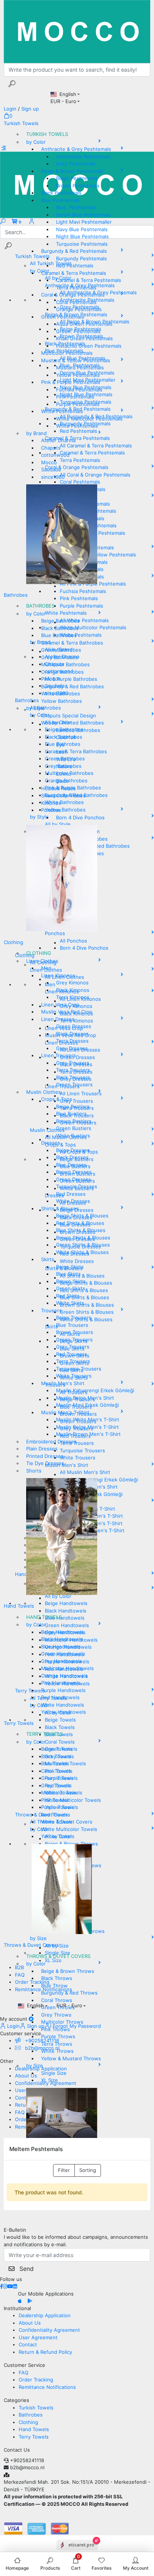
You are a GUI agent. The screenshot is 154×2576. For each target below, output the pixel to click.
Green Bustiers (74, 1128)
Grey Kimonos (72, 983)
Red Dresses (71, 1194)
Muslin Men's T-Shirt (65, 1412)
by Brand (36, 433)
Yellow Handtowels (64, 1712)
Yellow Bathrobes (61, 701)
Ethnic (63, 774)
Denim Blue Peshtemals (83, 215)
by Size (35, 2066)
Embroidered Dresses (51, 1441)
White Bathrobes (61, 693)
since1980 (53, 477)
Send (26, 2269)
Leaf (61, 752)
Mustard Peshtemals (80, 367)
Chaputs (51, 448)
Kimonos (51, 803)
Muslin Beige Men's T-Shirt (87, 1427)
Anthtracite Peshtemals (83, 156)
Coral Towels (56, 1771)
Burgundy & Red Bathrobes (73, 686)
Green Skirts (71, 1288)
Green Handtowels (63, 1654)
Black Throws (57, 1978)
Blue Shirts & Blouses (81, 1230)
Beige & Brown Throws (68, 1971)
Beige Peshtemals (77, 178)
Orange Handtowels (64, 1676)
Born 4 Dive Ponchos (80, 817)
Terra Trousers (73, 1070)
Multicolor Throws (62, 2022)
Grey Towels (56, 1785)
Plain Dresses (42, 1449)
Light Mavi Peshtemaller (84, 222)
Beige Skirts (70, 1267)
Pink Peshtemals (75, 397)
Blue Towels (55, 1763)
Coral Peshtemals (76, 302)
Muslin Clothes (44, 1092)
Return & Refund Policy (45, 2352)
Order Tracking (36, 2380)
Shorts (34, 1471)
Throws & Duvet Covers (31, 1945)
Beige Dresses (73, 1150)
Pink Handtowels (61, 1683)
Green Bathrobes (61, 650)
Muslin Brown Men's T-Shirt (88, 1434)
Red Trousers (72, 1354)
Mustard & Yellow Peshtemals (76, 360)
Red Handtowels (60, 1697)
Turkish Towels (21, 123)
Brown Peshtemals (78, 186)
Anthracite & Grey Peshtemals (76, 149)
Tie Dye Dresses (45, 1463)
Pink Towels (55, 1800)
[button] (8, 116)
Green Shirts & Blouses (83, 1245)
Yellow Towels (58, 1836)
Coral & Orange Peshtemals (73, 295)
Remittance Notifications (47, 2387)
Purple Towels (58, 1807)
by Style (36, 708)
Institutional (17, 2308)
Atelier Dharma (58, 440)
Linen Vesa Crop (60, 1005)
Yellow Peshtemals (78, 375)
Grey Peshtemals (76, 164)
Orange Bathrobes (62, 672)
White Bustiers (73, 1136)
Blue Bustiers (71, 1114)
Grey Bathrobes (59, 657)
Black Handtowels (62, 1639)
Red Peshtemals (75, 266)
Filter (64, 2170)
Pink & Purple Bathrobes (69, 679)
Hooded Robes (58, 788)
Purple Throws (58, 2036)
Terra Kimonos (73, 997)
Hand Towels (19, 1606)
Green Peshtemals (63, 317)
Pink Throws (56, 2029)
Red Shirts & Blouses (80, 1223)
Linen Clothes (42, 961)
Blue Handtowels (61, 1647)
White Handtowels (63, 1705)
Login (13, 2026)
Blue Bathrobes (59, 635)
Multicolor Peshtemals (67, 353)
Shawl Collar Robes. (64, 795)
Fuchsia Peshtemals (79, 389)
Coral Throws (57, 2000)
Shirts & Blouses (60, 1208)
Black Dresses (72, 1034)
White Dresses (73, 1201)
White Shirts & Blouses (82, 1252)
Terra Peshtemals (76, 288)
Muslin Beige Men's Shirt (85, 1398)
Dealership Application (45, 2315)
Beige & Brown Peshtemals (72, 171)
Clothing (13, 942)
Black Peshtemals (61, 193)
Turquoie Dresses (77, 1186)
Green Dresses (74, 1026)
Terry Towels (19, 1723)
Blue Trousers (72, 1325)
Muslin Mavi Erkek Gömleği (87, 1405)
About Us (30, 2323)
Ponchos (51, 810)
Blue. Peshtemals (76, 207)
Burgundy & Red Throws (69, 1993)
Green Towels (57, 1778)
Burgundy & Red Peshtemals (74, 251)
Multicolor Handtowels (67, 1668)
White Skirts (70, 1303)
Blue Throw (54, 1986)
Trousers (51, 1310)
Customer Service (24, 2365)
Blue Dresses (71, 1165)
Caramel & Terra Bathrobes (72, 643)
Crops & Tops (57, 1099)
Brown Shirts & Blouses (83, 1238)
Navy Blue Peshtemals (82, 229)
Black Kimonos (73, 990)
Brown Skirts (71, 1281)
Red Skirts (68, 1296)
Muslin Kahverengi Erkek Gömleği (95, 1390)
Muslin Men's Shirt (63, 1383)
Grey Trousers (73, 1063)
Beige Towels (57, 1749)
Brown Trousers (75, 1332)
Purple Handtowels (63, 1690)
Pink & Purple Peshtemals (71, 382)
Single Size (54, 2073)
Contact (28, 2344)
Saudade (51, 469)
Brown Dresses (74, 1172)
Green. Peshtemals (78, 331)
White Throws (57, 2051)
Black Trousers (73, 1077)
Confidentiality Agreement (49, 2330)
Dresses (51, 1143)
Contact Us (17, 2450)
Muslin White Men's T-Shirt (88, 1419)
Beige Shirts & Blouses (82, 1216)
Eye (60, 745)
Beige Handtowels (62, 1632)
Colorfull (66, 737)
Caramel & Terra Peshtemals (74, 273)
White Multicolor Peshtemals (89, 419)
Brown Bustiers (74, 1121)
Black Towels (56, 1756)
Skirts (48, 1259)
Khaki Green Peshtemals (84, 338)
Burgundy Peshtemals (81, 258)
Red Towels (55, 1815)
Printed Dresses (45, 1456)
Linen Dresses (58, 1019)
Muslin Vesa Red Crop (67, 1012)
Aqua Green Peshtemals (84, 324)
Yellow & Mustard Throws (71, 2058)
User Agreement (38, 2337)
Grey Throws (56, 2015)
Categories (16, 2400)
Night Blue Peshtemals (82, 236)
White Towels (57, 1822)
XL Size (50, 2080)
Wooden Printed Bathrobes (73, 723)
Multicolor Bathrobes (65, 664)
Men (46, 968)
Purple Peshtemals (78, 404)
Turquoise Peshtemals (82, 244)
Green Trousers (74, 1084)
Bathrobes (16, 595)
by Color (36, 142)
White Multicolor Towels (69, 1829)
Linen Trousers (58, 1055)
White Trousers (74, 1376)
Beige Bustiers (73, 1107)
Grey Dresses (72, 1048)
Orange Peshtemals (79, 309)
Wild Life (66, 759)
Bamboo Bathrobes (78, 730)
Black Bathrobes (60, 628)
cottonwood (55, 455)
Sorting (88, 2170)
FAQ (24, 2372)
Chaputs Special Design (69, 716)
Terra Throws (57, 2044)
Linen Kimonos (58, 975)
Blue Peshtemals (60, 200)
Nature (64, 766)
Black (62, 781)
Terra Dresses (72, 1041)
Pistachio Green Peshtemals (89, 346)
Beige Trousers (74, 1318)
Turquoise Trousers (79, 1369)
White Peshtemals (62, 411)
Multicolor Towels (62, 1793)
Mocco (49, 462)
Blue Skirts (68, 1274)
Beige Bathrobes (60, 621)
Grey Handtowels (61, 1661)
